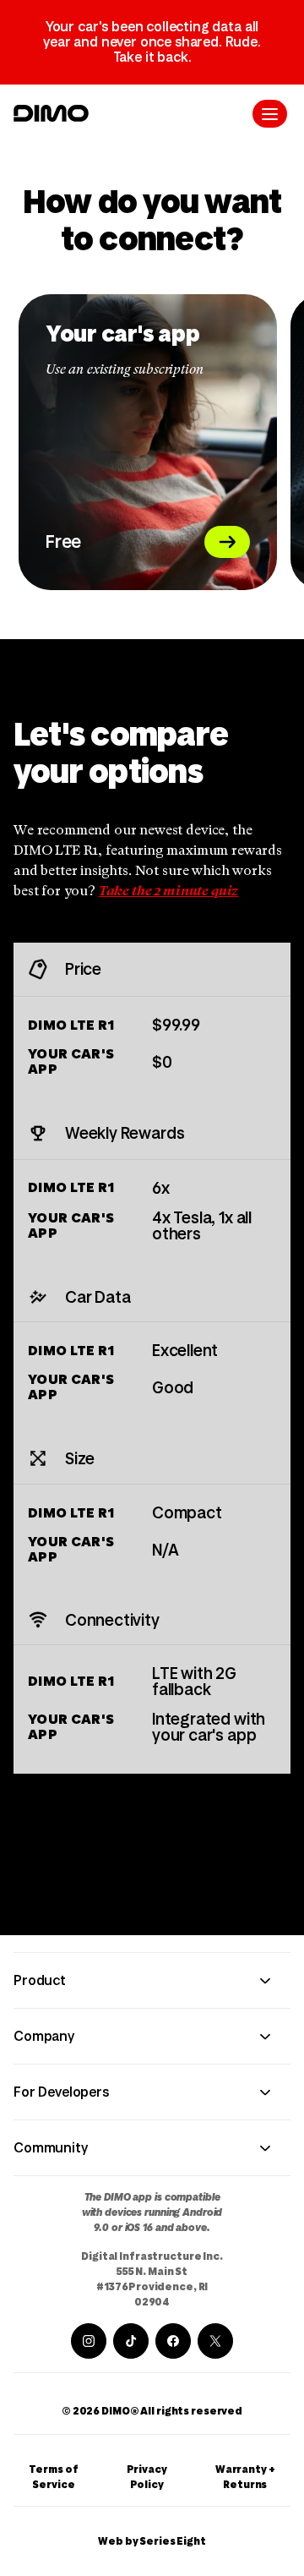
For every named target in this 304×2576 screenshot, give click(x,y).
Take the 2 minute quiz (168, 892)
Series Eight (173, 2541)
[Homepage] (51, 113)
